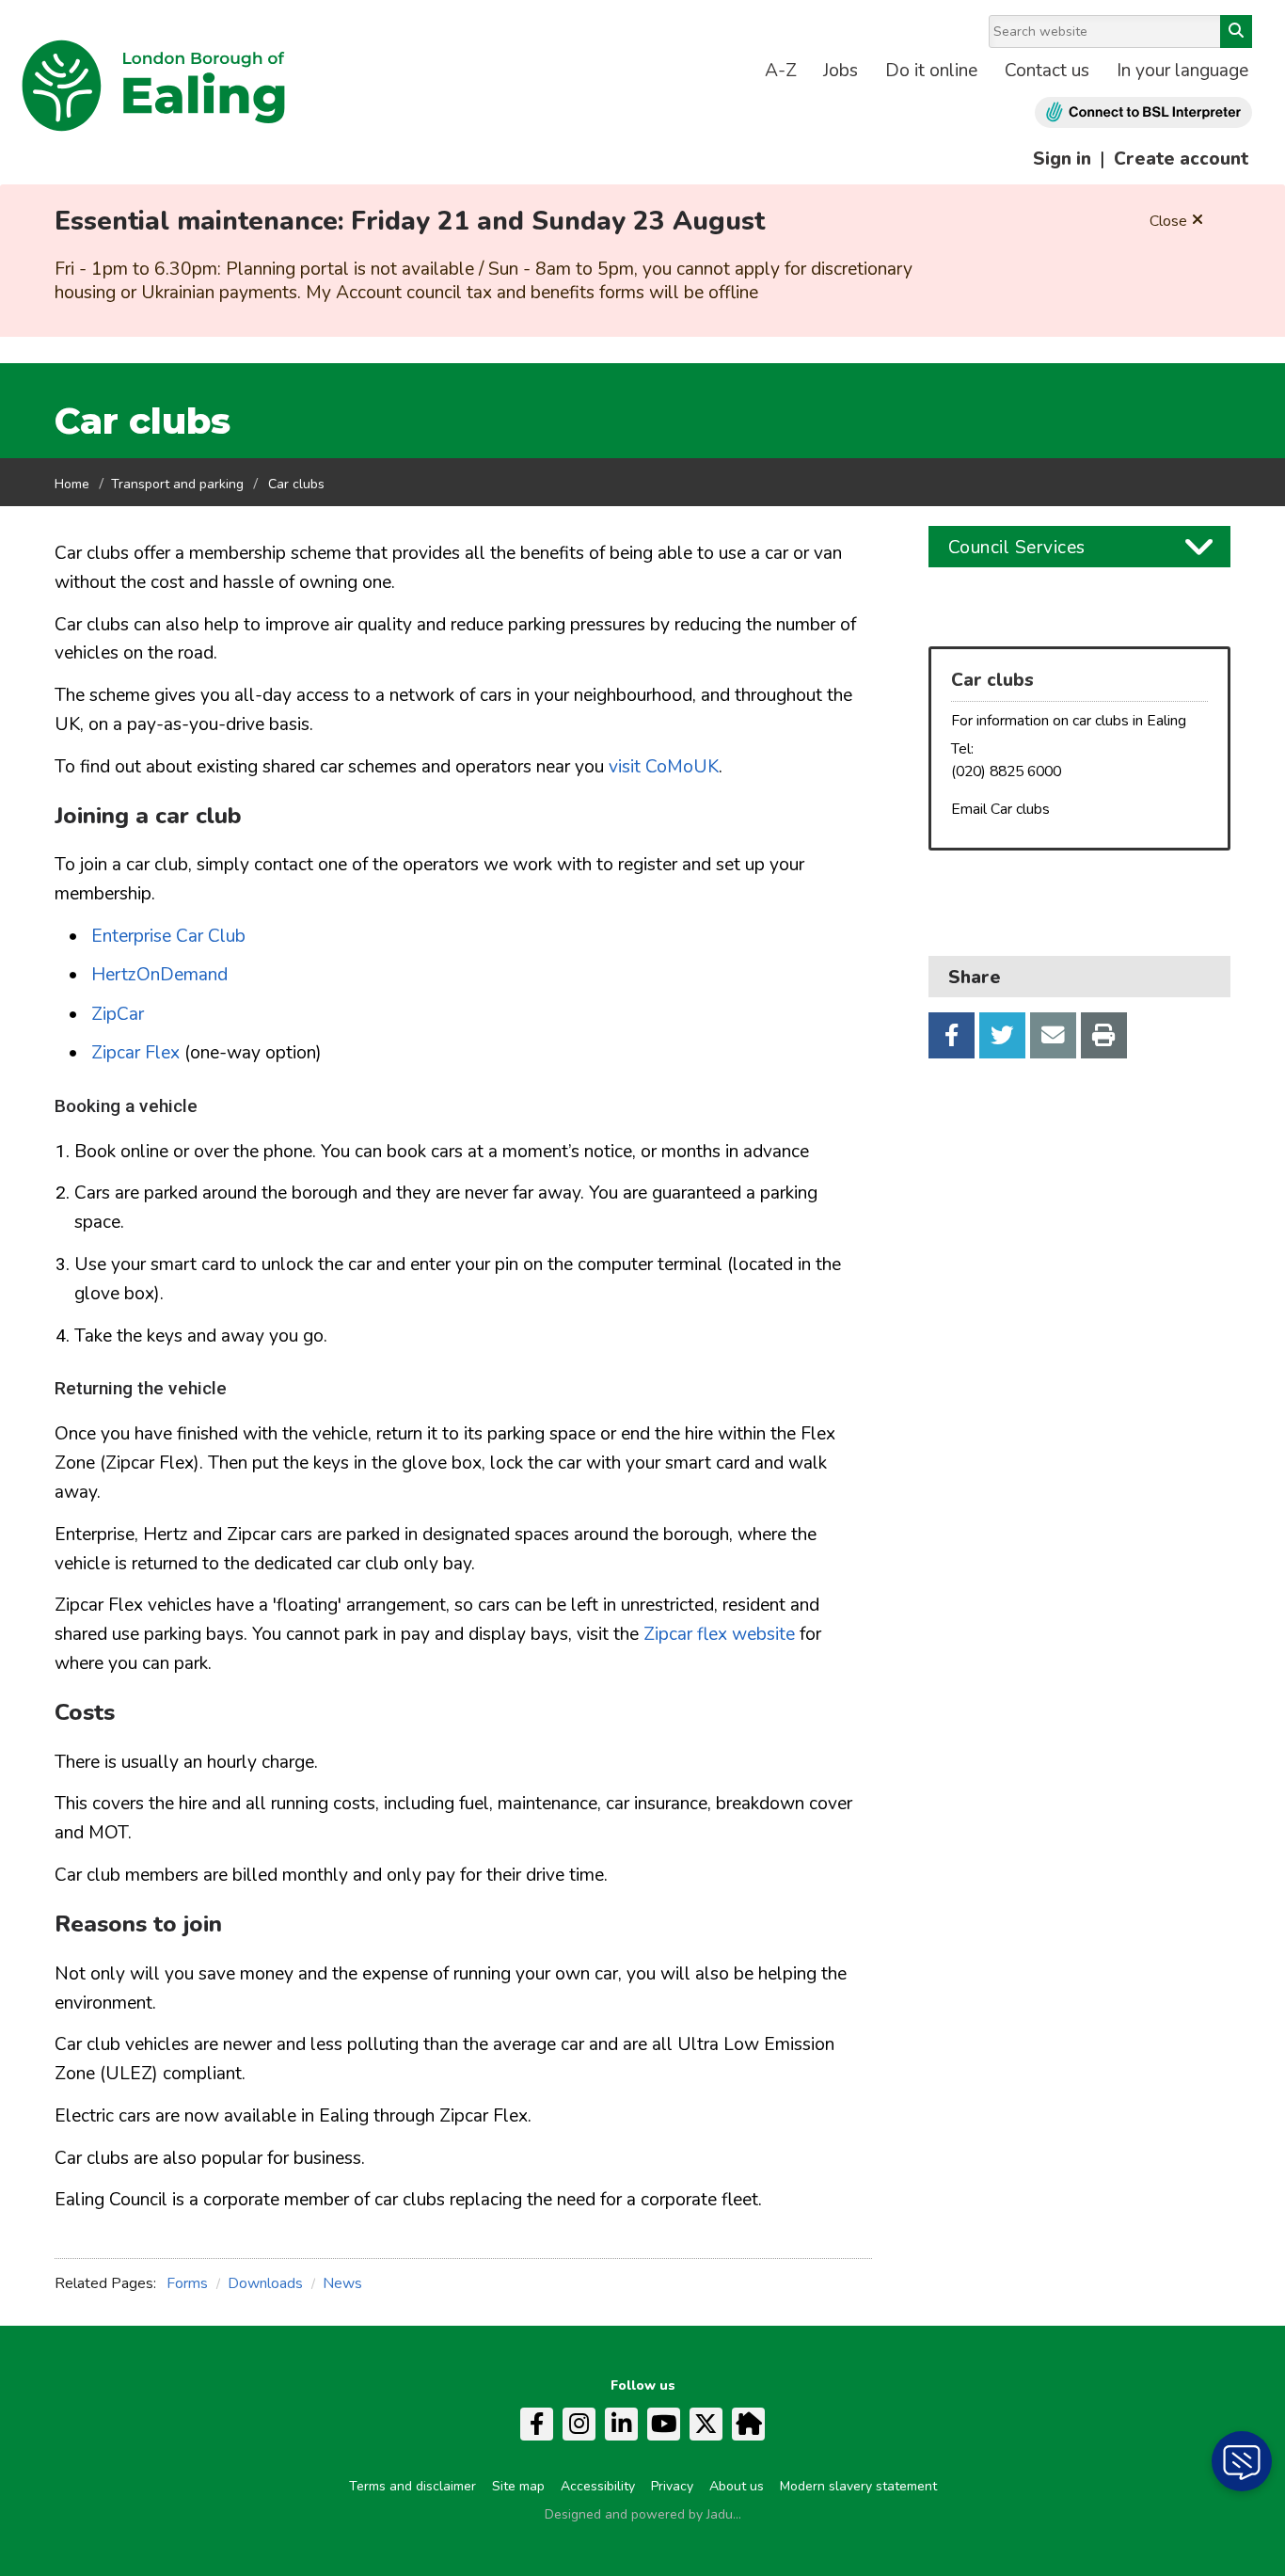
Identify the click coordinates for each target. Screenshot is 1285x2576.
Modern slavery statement (858, 2486)
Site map (518, 2486)
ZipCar (118, 1014)
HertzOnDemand (159, 975)
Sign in (1062, 159)
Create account (1181, 159)
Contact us (1047, 71)
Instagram (579, 2424)
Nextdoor (748, 2424)
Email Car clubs (1000, 809)
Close (1168, 221)
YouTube (664, 2424)
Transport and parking (177, 484)
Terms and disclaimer (412, 2486)
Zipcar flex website (722, 1634)
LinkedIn (621, 2424)
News (342, 2283)
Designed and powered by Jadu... (643, 2514)
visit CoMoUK (664, 767)
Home (72, 484)
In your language (1182, 71)
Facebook (952, 1035)
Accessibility (598, 2486)
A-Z (781, 71)
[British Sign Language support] (1143, 112)
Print (1104, 1035)
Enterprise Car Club (168, 936)
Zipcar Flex (135, 1053)
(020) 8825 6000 (1006, 771)
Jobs (841, 71)
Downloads (265, 2283)
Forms (187, 2283)
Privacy (672, 2486)
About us (737, 2486)
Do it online (931, 71)
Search (1236, 32)
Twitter (1002, 1035)
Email (1053, 1035)
